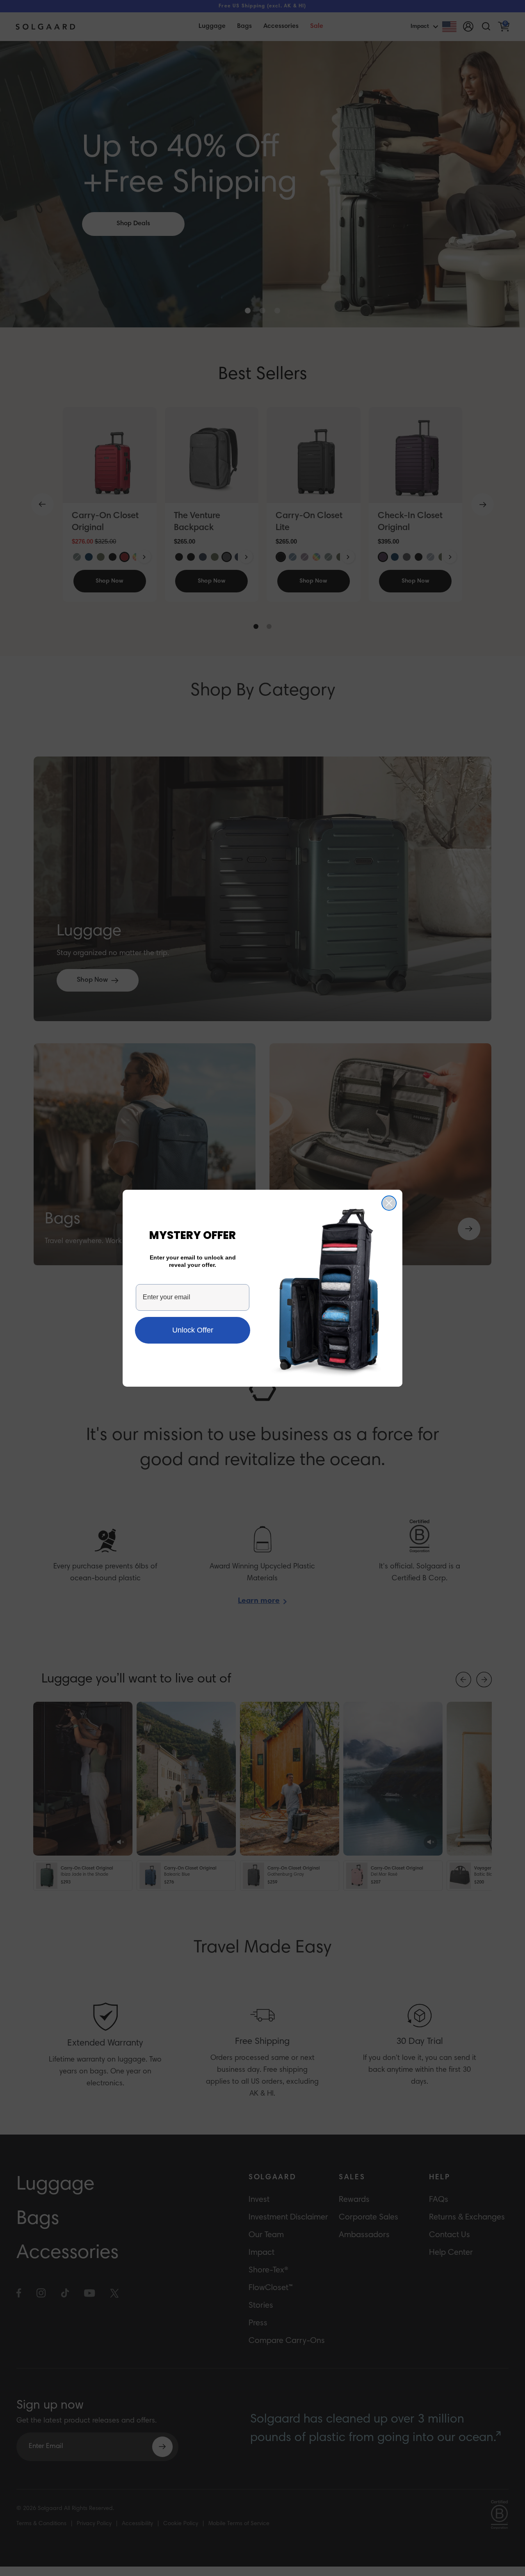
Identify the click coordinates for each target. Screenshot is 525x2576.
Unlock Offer (193, 1330)
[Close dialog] (389, 1203)
